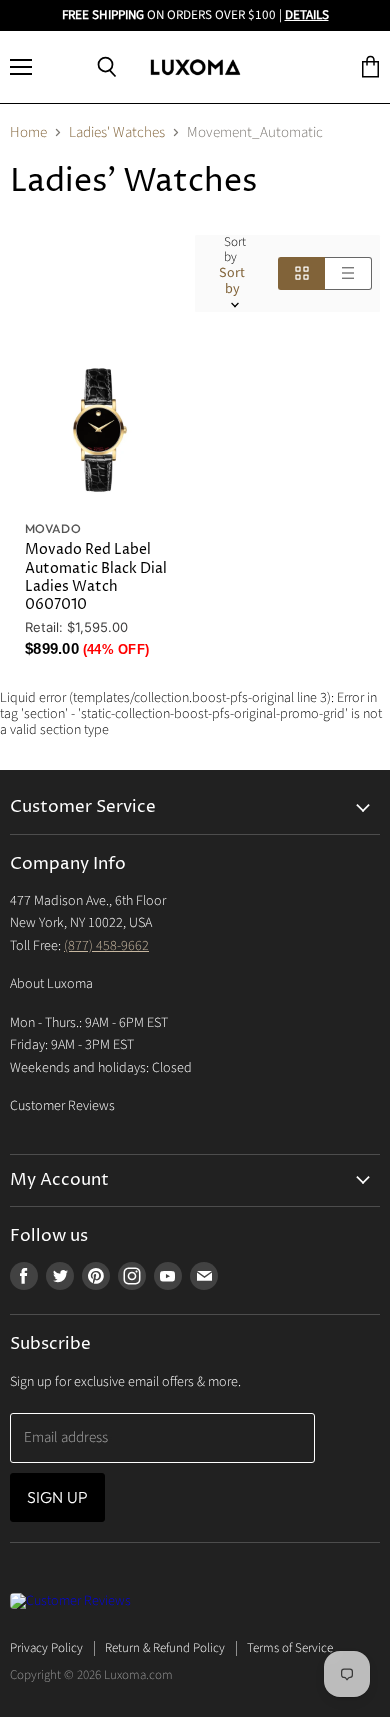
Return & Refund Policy (165, 1648)
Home (28, 132)
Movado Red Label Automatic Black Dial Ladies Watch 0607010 (96, 577)
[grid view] (301, 273)
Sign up (57, 1497)
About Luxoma (51, 984)
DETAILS (307, 15)
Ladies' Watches (117, 132)
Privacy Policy (46, 1648)
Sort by (235, 250)
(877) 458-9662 (106, 946)
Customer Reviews (62, 1106)
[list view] (348, 273)
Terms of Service (290, 1648)
